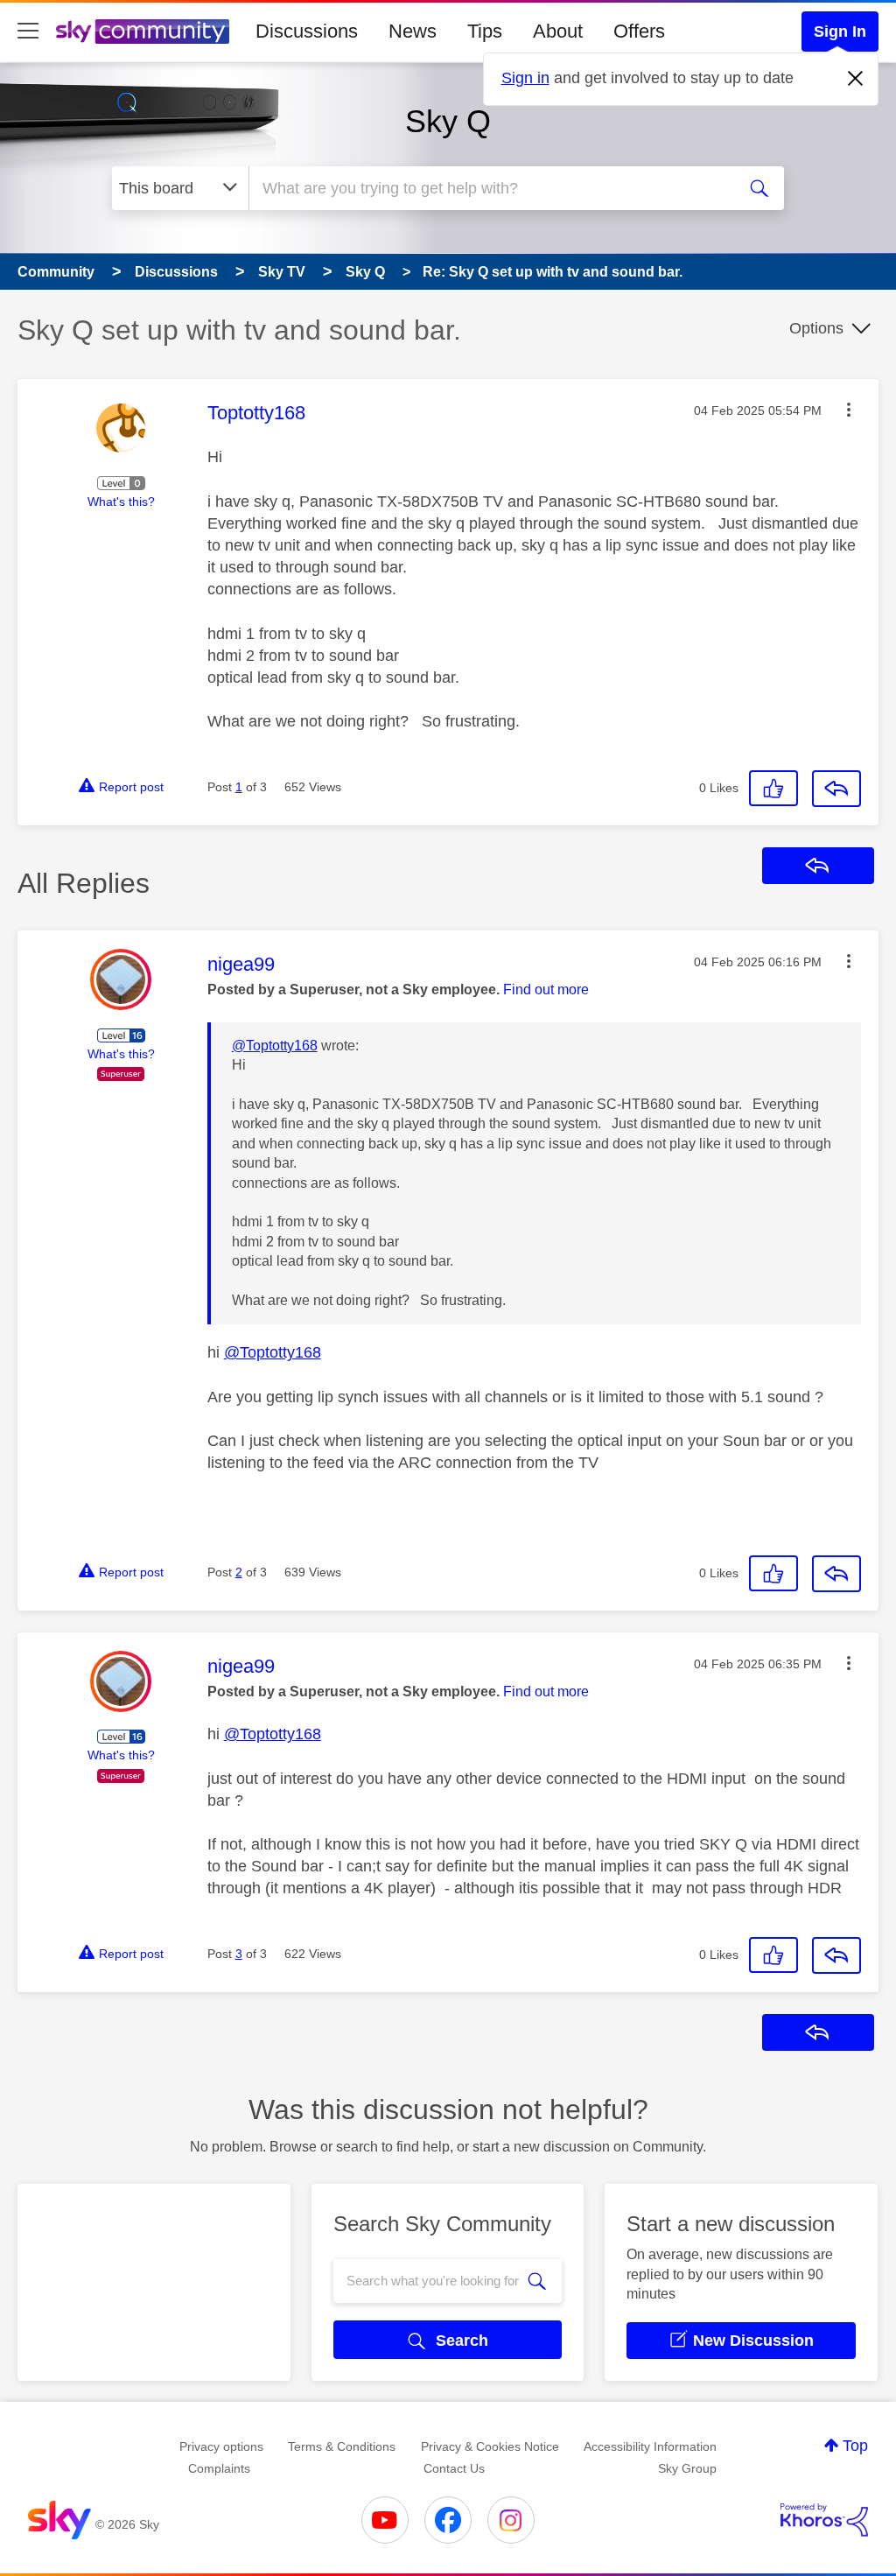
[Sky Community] (143, 32)
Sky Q (448, 121)
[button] (849, 410)
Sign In (840, 32)
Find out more (546, 990)
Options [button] (816, 328)
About (558, 31)
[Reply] (836, 789)
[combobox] (490, 188)
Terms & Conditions (342, 2446)
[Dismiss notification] (856, 79)
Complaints (219, 2468)
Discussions (307, 31)
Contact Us (454, 2468)
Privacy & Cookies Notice (490, 2446)
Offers (639, 31)
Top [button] (855, 2446)
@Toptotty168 (275, 1046)
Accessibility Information (650, 2446)
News (413, 31)
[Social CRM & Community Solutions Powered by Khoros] (824, 2520)
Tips (485, 31)
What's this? (121, 502)
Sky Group (687, 2468)
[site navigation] (28, 32)
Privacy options (221, 2446)
